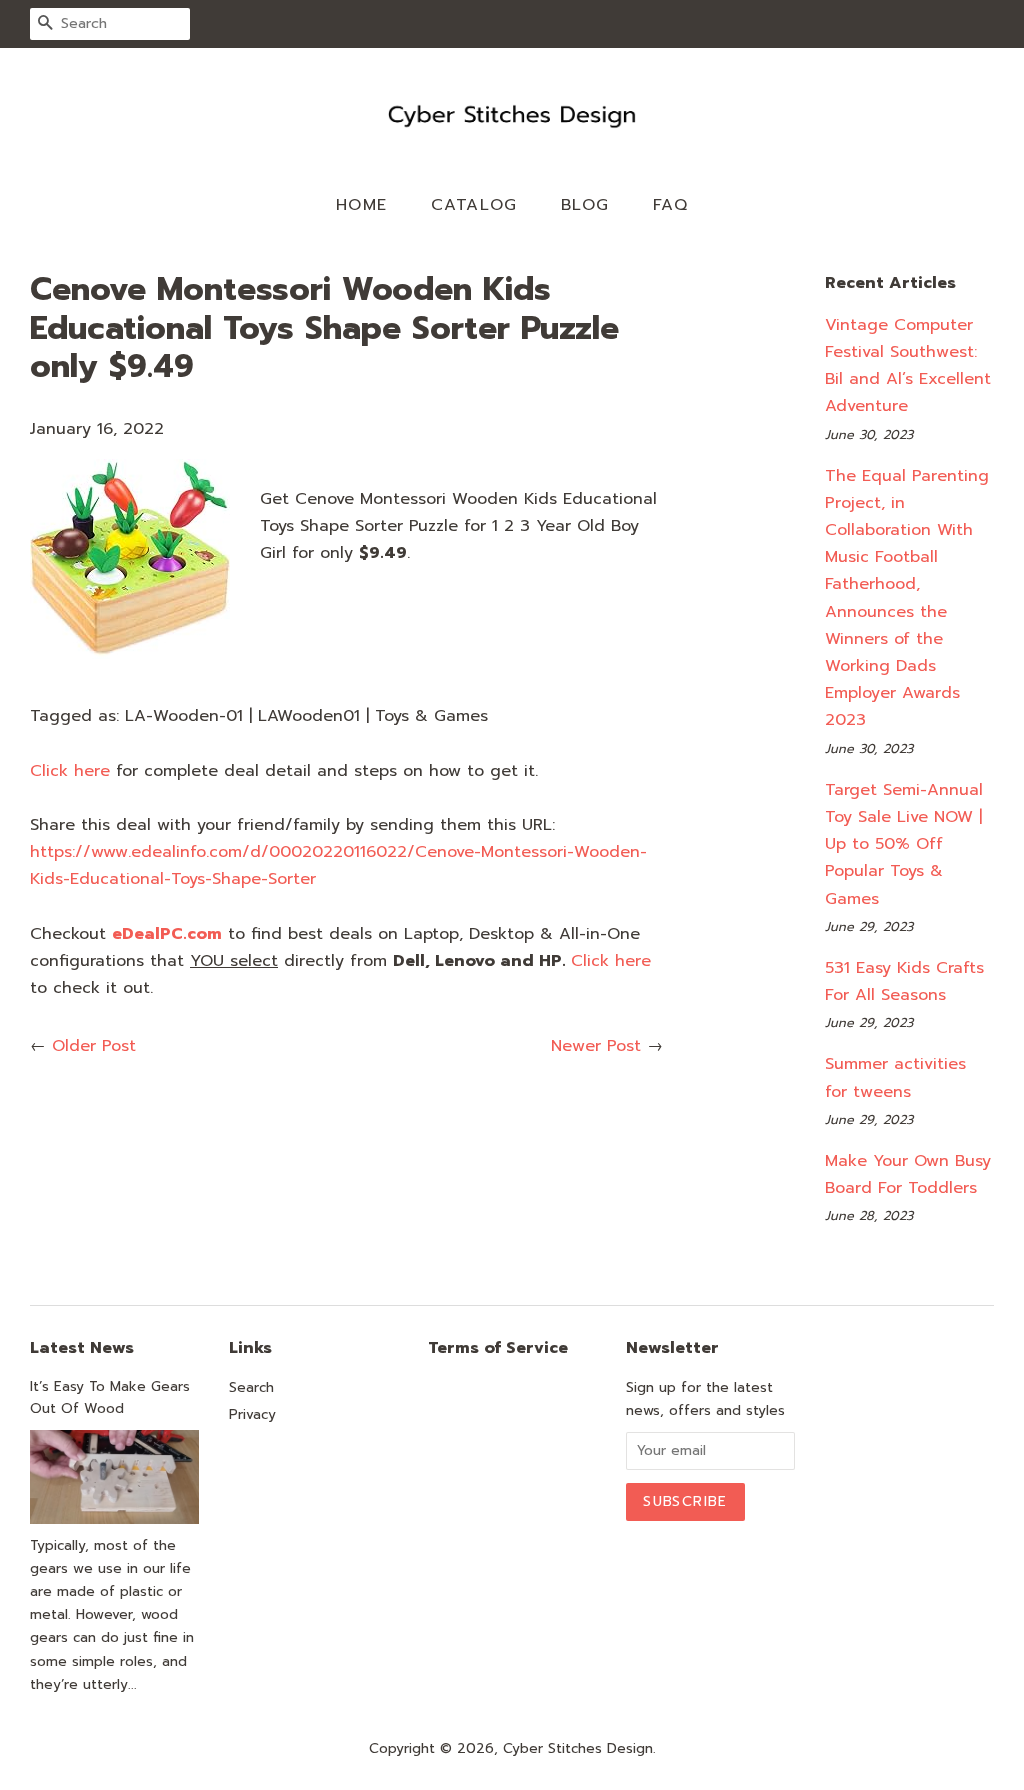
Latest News (82, 1348)
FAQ (671, 205)
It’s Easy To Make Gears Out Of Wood (110, 1397)
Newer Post (596, 1046)
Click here (70, 771)
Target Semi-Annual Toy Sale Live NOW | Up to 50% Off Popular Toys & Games (904, 844)
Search (251, 1387)
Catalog (474, 205)
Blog (585, 205)
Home (362, 205)
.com (167, 934)
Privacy (252, 1414)
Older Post (94, 1046)
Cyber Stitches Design (578, 1748)
